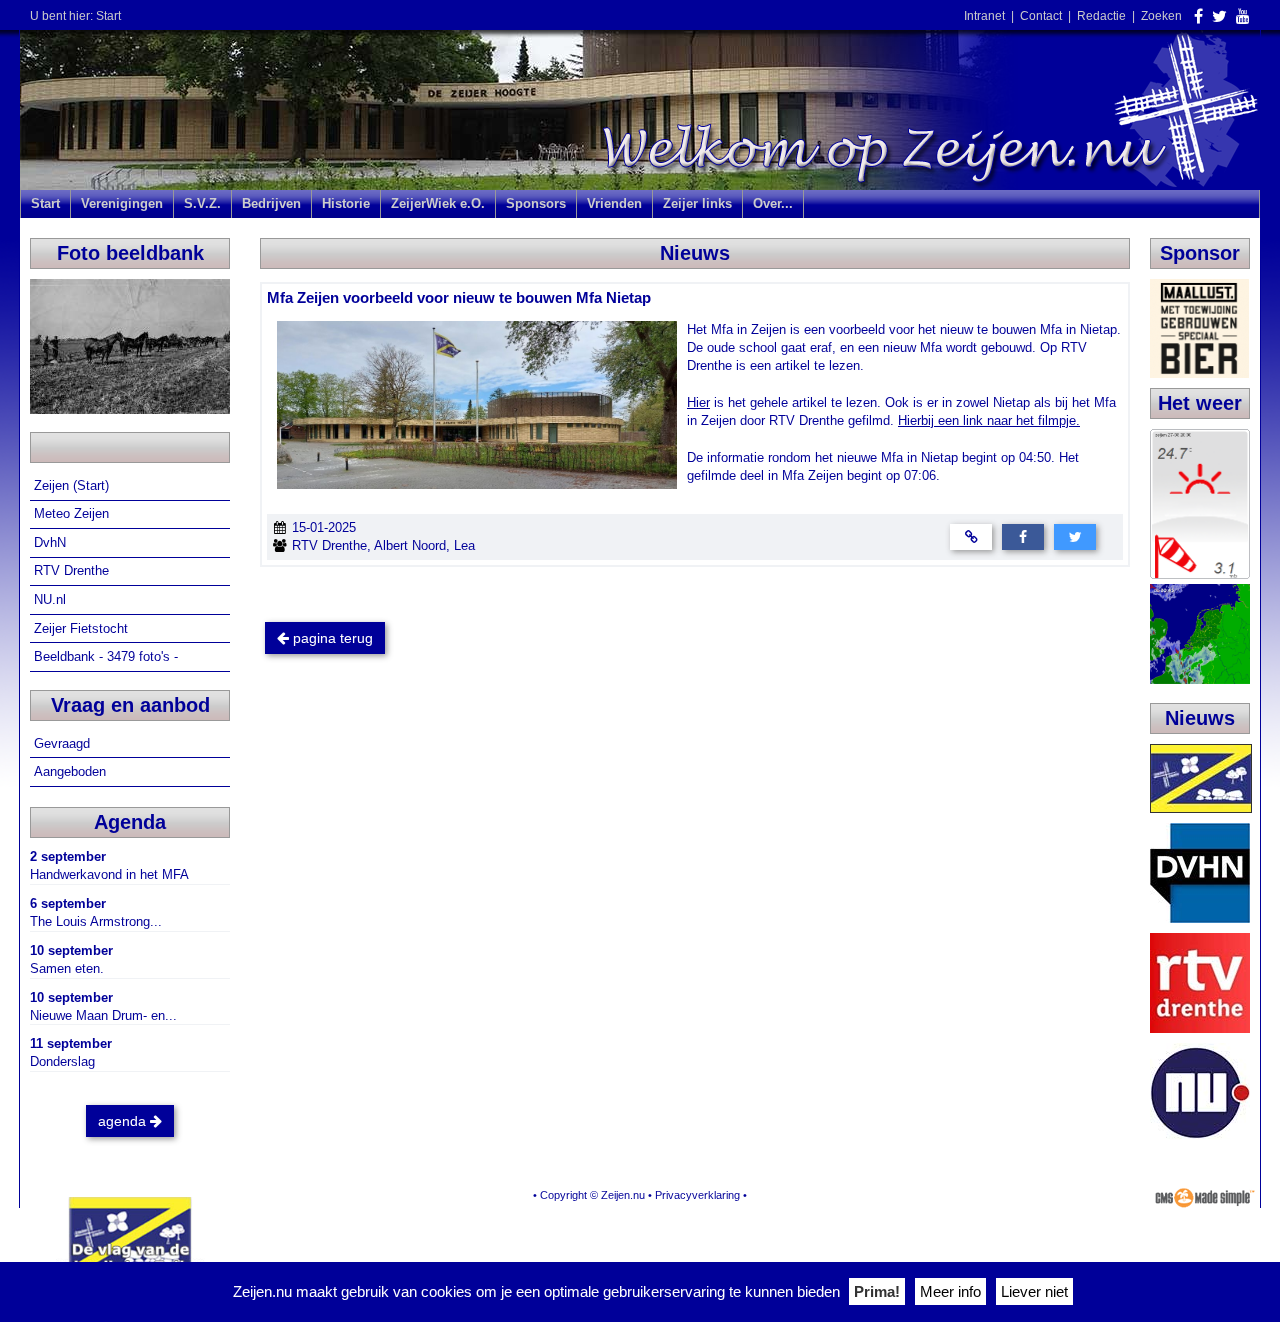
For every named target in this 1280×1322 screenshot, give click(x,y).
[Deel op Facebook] (1023, 535)
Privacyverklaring (697, 1195)
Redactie (1101, 16)
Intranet (984, 16)
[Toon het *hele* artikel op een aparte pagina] (971, 535)
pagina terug (331, 638)
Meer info (950, 1291)
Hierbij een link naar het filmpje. (989, 420)
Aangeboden (72, 771)
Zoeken (1161, 16)
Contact (1041, 16)
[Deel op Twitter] (1075, 535)
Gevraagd (64, 743)
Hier (698, 402)
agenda (124, 1121)
